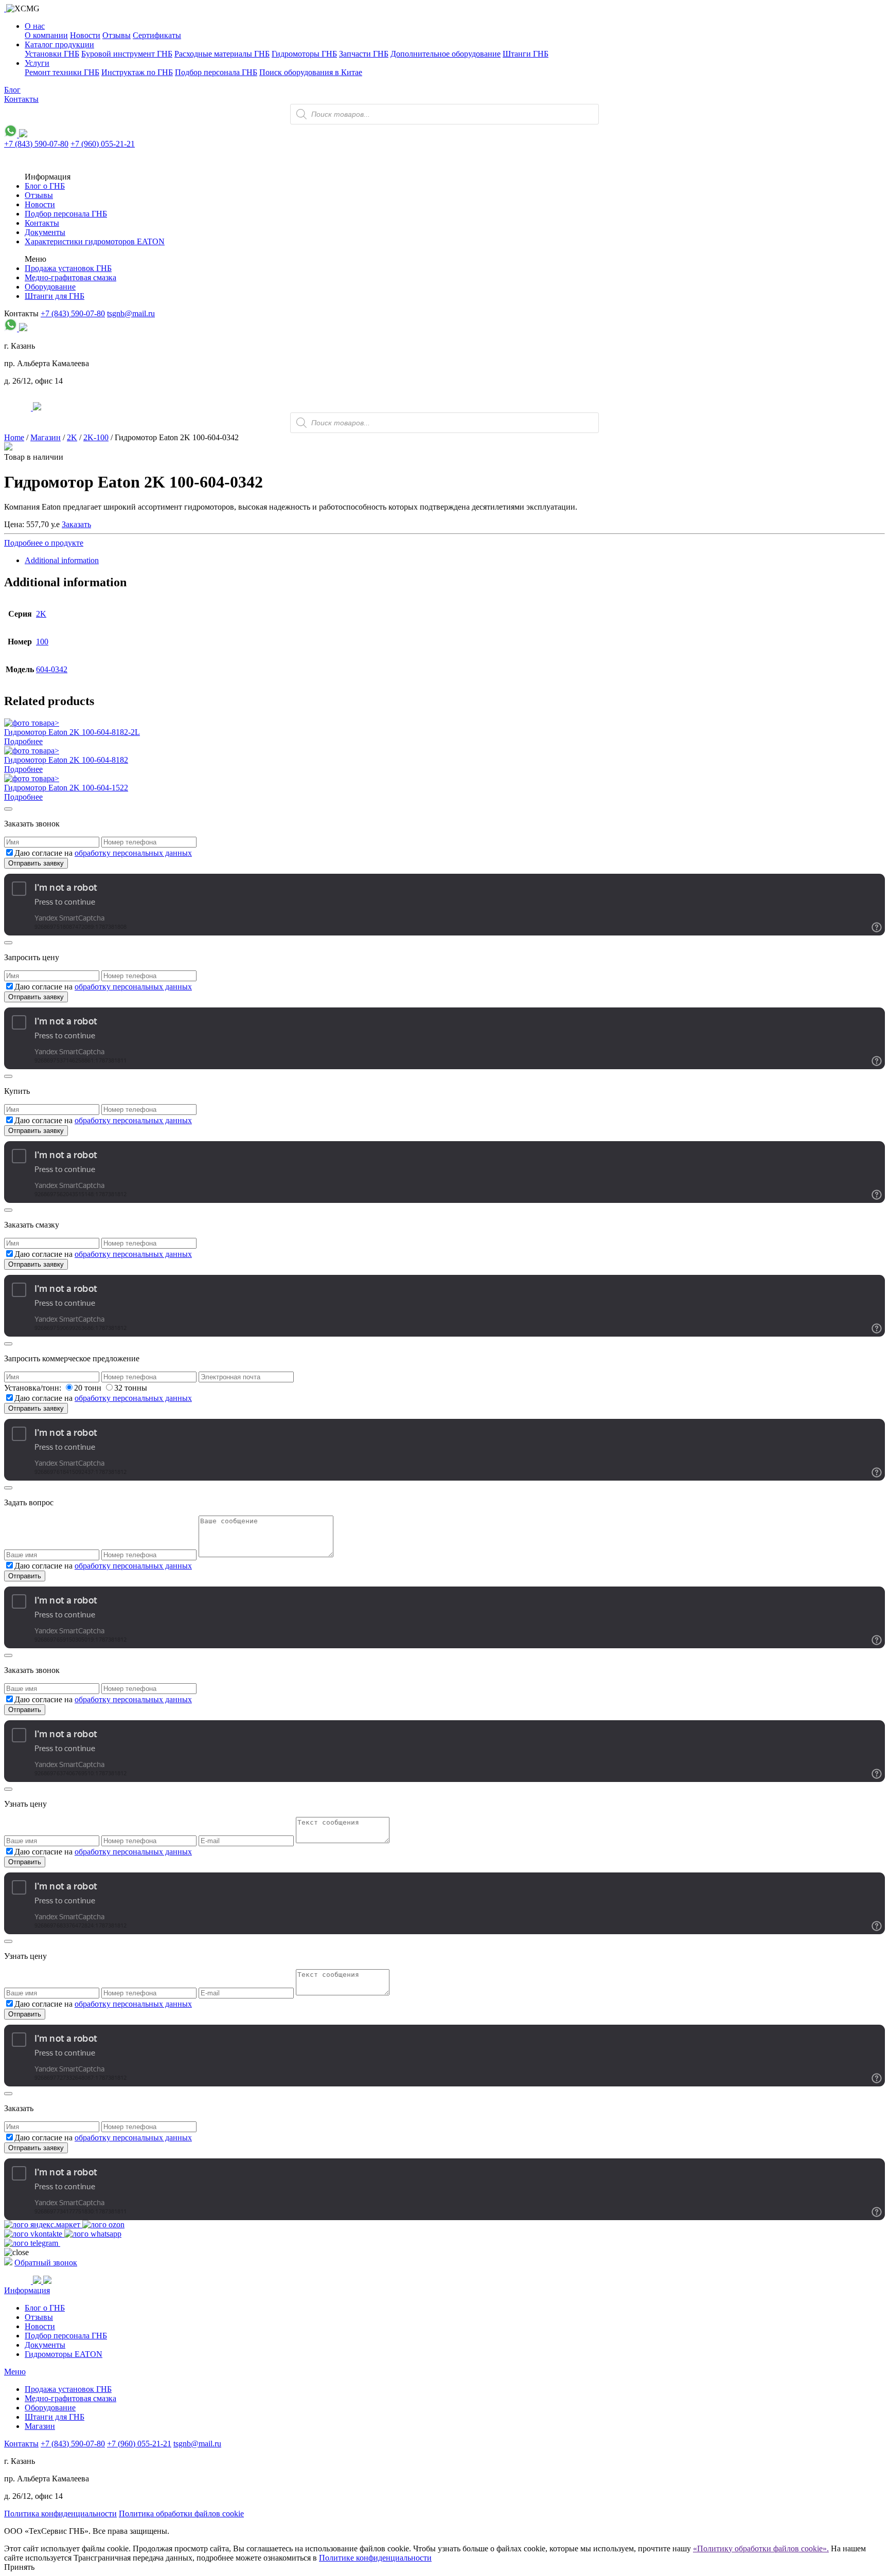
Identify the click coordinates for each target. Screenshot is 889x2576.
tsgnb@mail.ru (131, 313)
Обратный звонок (46, 2263)
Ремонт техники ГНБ (62, 72)
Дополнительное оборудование (446, 54)
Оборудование (50, 287)
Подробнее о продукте (44, 543)
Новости (85, 35)
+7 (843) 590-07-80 (36, 144)
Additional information (62, 560)
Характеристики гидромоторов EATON (95, 241)
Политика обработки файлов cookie (181, 2514)
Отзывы (117, 35)
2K (72, 437)
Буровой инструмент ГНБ (127, 54)
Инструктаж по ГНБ (137, 72)
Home (14, 437)
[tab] (455, 561)
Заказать (76, 524)
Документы (45, 232)
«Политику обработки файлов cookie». (761, 2548)
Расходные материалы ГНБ (222, 54)
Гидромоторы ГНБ (304, 54)
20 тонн (89, 1388)
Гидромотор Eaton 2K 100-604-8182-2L (72, 732)
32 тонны (131, 1388)
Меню (15, 2372)
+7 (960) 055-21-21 (103, 144)
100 (42, 642)
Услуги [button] (37, 63)
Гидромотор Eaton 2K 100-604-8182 (66, 760)
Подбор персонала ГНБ (216, 72)
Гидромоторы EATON (64, 2354)
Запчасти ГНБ (364, 54)
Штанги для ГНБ (55, 296)
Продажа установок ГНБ (68, 268)
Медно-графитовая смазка (70, 277)
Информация (27, 2290)
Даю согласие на (103, 853)
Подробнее (23, 741)
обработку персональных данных (133, 853)
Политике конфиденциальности (375, 2558)
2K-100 (96, 437)
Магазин (46, 437)
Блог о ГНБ (45, 186)
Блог (12, 90)
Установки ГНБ (52, 54)
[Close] (8, 809)
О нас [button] (35, 26)
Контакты (21, 99)
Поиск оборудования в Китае (311, 72)
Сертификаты (157, 35)
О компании (46, 35)
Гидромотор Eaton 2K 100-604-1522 (66, 788)
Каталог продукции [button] (59, 44)
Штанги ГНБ (526, 54)
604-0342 (52, 669)
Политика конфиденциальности (60, 2514)
